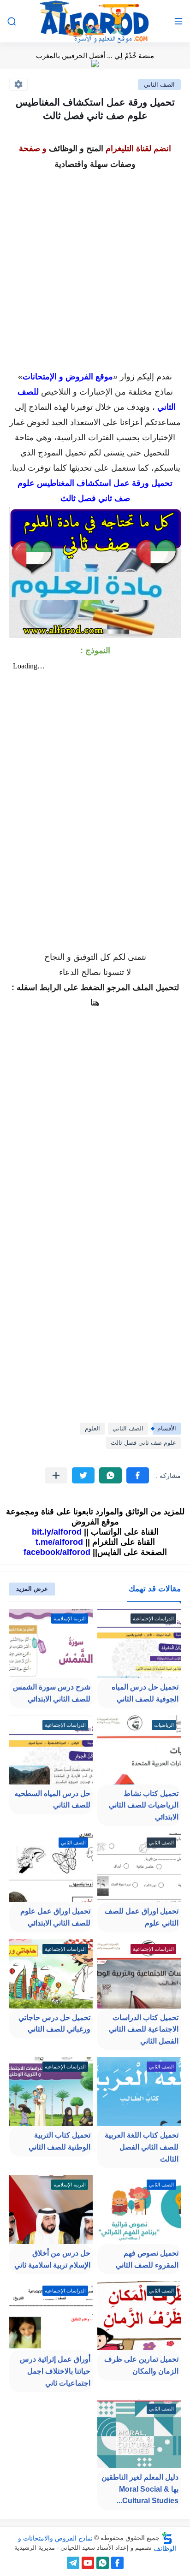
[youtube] (88, 2563)
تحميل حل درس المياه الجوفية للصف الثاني (145, 1693)
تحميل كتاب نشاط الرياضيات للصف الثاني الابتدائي (144, 1805)
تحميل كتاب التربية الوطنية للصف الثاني (59, 2141)
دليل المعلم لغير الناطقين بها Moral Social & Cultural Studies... (140, 2489)
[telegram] (73, 2563)
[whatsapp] (103, 2563)
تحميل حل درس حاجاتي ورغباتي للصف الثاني (54, 2024)
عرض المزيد (32, 1589)
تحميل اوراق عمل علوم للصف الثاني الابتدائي (55, 1917)
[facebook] (117, 2563)
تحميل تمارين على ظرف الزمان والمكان (141, 2365)
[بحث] (12, 21)
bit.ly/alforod (57, 1532)
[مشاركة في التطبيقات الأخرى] (56, 1475)
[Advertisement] (95, 267)
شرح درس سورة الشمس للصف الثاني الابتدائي (52, 1693)
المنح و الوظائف (76, 148)
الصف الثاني (159, 85)
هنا (95, 1003)
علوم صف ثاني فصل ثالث (143, 1443)
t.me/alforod (59, 1542)
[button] (138, 1475)
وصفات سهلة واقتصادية (95, 164)
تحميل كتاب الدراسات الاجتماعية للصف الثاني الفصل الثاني (144, 2029)
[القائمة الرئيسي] (178, 21)
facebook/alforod (57, 1552)
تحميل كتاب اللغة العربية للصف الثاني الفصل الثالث (142, 2147)
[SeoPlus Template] (167, 2538)
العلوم (92, 1428)
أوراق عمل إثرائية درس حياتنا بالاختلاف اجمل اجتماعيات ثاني (55, 2371)
